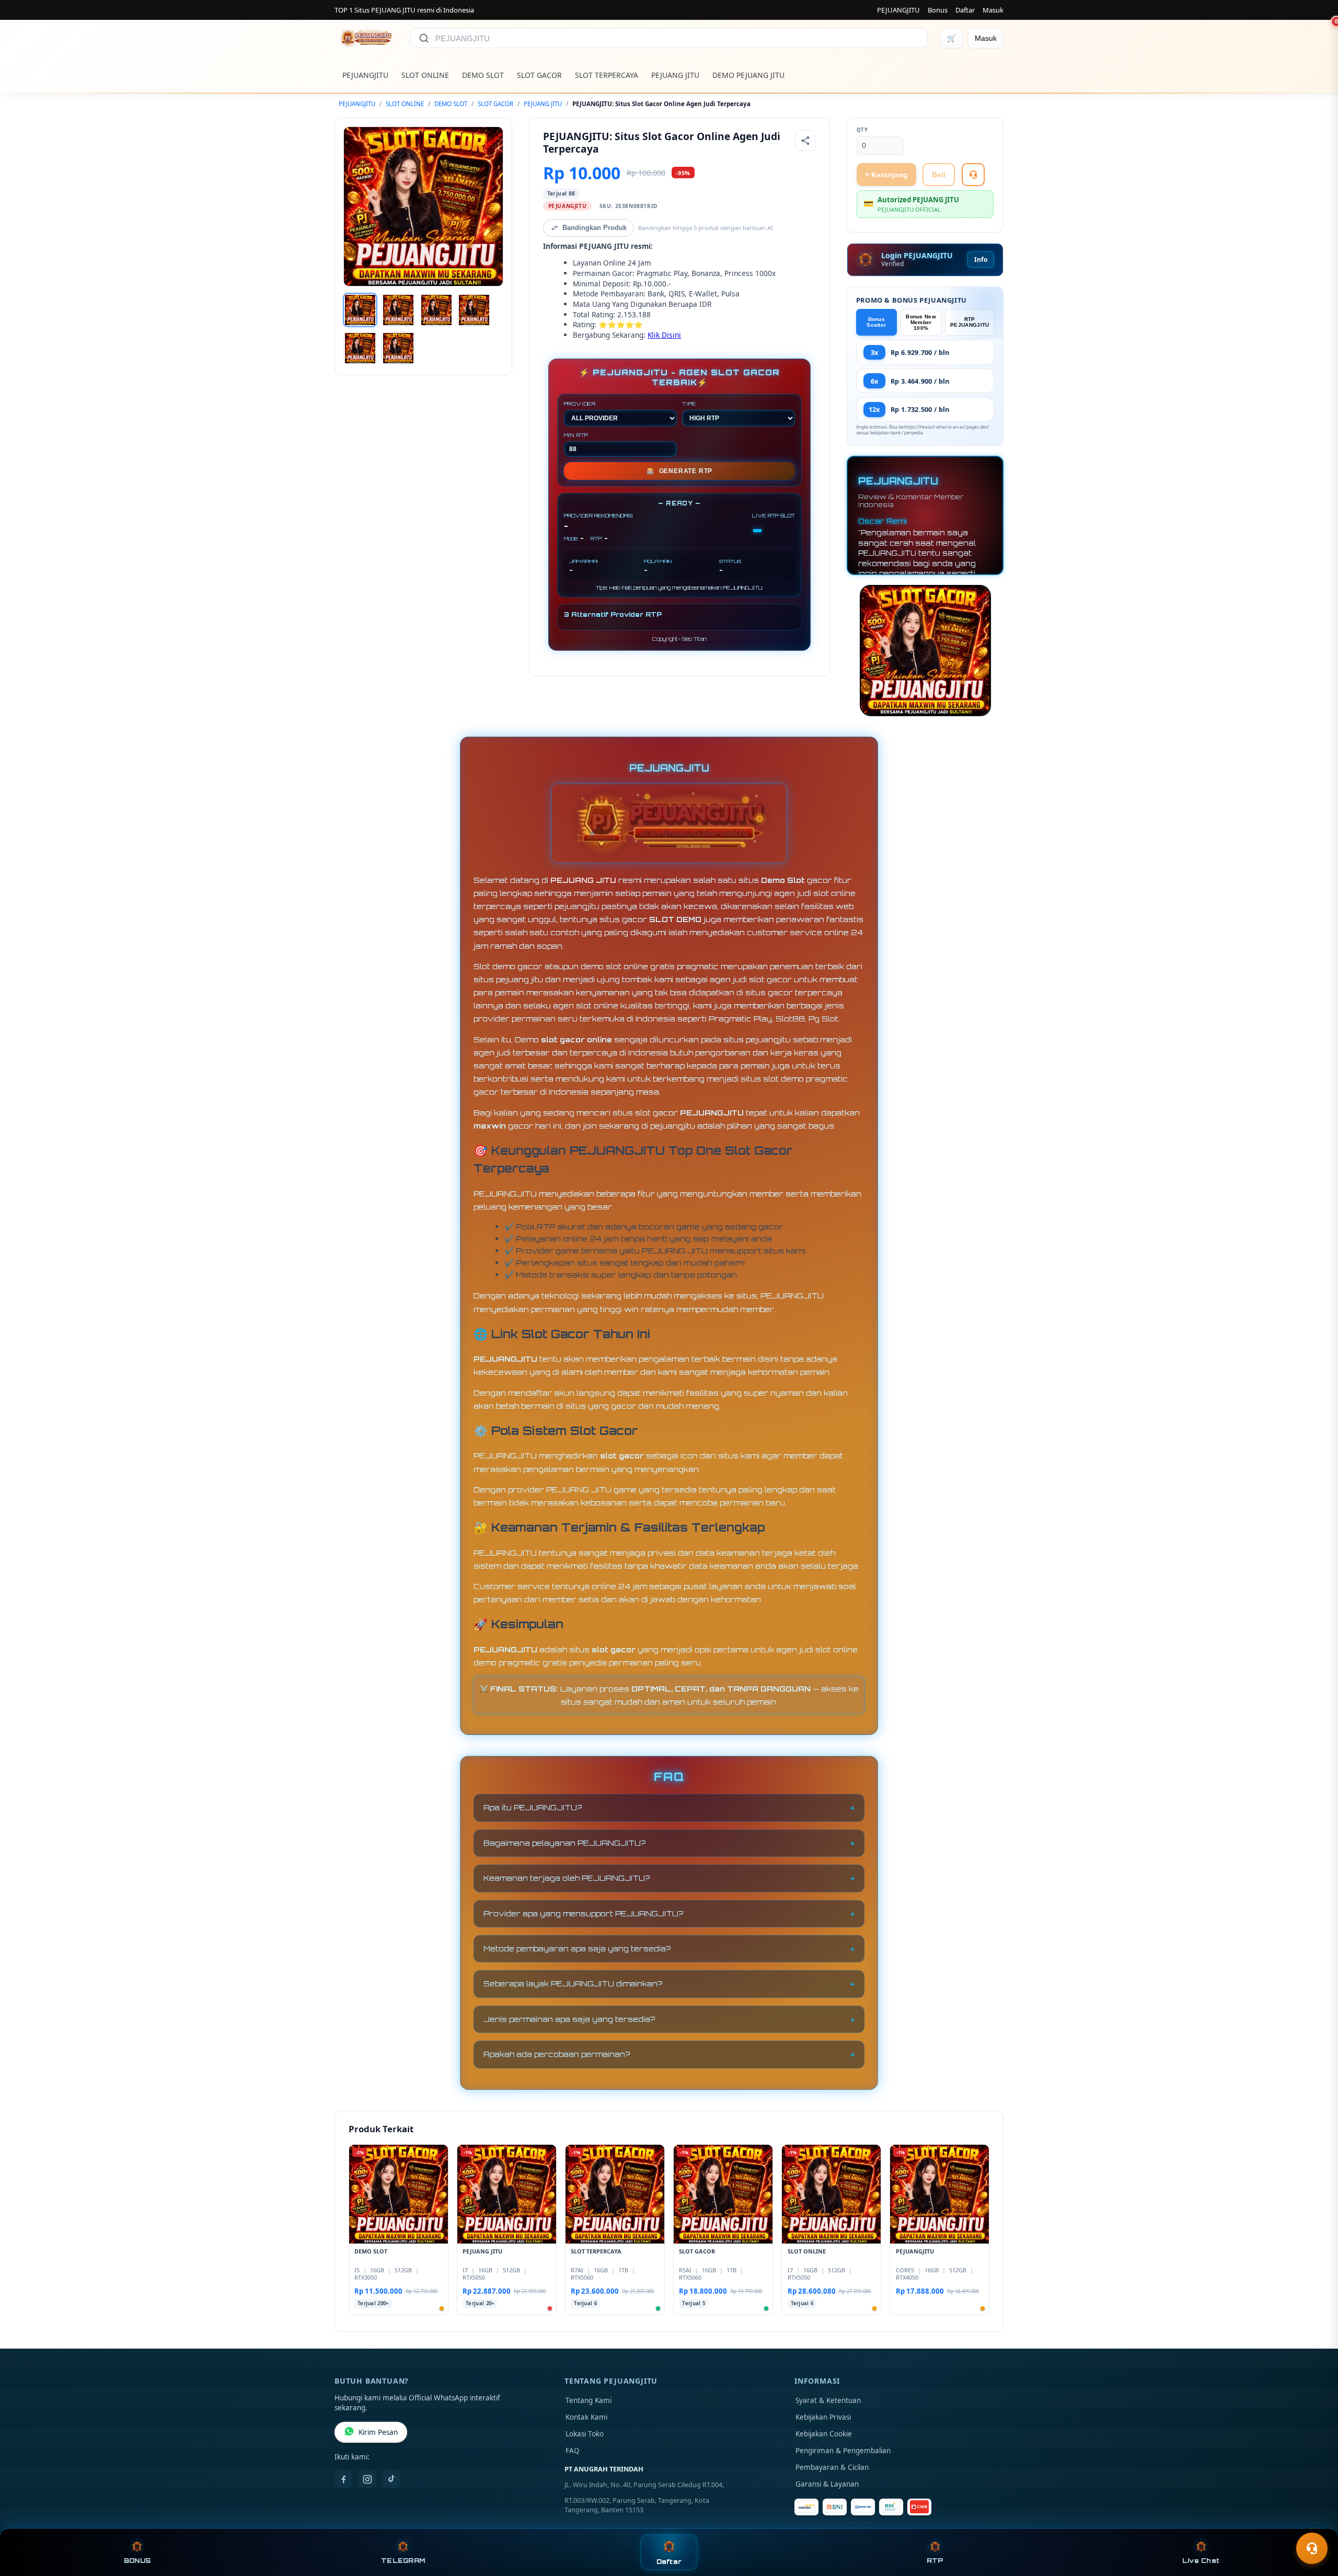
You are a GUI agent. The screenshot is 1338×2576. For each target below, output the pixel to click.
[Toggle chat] (1312, 2548)
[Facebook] (343, 2479)
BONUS (137, 2561)
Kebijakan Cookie (824, 2434)
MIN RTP (576, 435)
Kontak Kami (586, 2417)
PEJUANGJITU (898, 10)
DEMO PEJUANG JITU (748, 75)
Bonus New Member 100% (921, 322)
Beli (939, 175)
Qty (862, 130)
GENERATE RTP (679, 471)
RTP (935, 2561)
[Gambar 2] (398, 310)
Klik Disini (664, 335)
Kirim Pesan (378, 2432)
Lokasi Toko (585, 2434)
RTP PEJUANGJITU (970, 322)
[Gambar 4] (474, 310)
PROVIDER (580, 404)
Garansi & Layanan (827, 2484)
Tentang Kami (589, 2400)
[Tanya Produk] (973, 175)
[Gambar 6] (398, 348)
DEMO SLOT (483, 75)
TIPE (689, 404)
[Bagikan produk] (805, 141)
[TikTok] (391, 2479)
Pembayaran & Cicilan (832, 2467)
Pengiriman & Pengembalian (843, 2451)
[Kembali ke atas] (1315, 2523)
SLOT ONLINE (425, 75)
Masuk (993, 10)
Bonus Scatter (876, 322)
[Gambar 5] (360, 348)
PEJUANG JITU (675, 75)
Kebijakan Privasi (823, 2417)
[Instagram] (367, 2479)
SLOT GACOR (539, 75)
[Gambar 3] (436, 310)
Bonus (938, 10)
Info (981, 260)
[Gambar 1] (360, 310)
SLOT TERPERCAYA (607, 75)
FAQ (573, 2451)
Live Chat (1201, 2561)
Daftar (965, 10)
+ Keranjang (886, 175)
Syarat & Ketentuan (828, 2400)
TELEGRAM (403, 2561)
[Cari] (424, 38)
